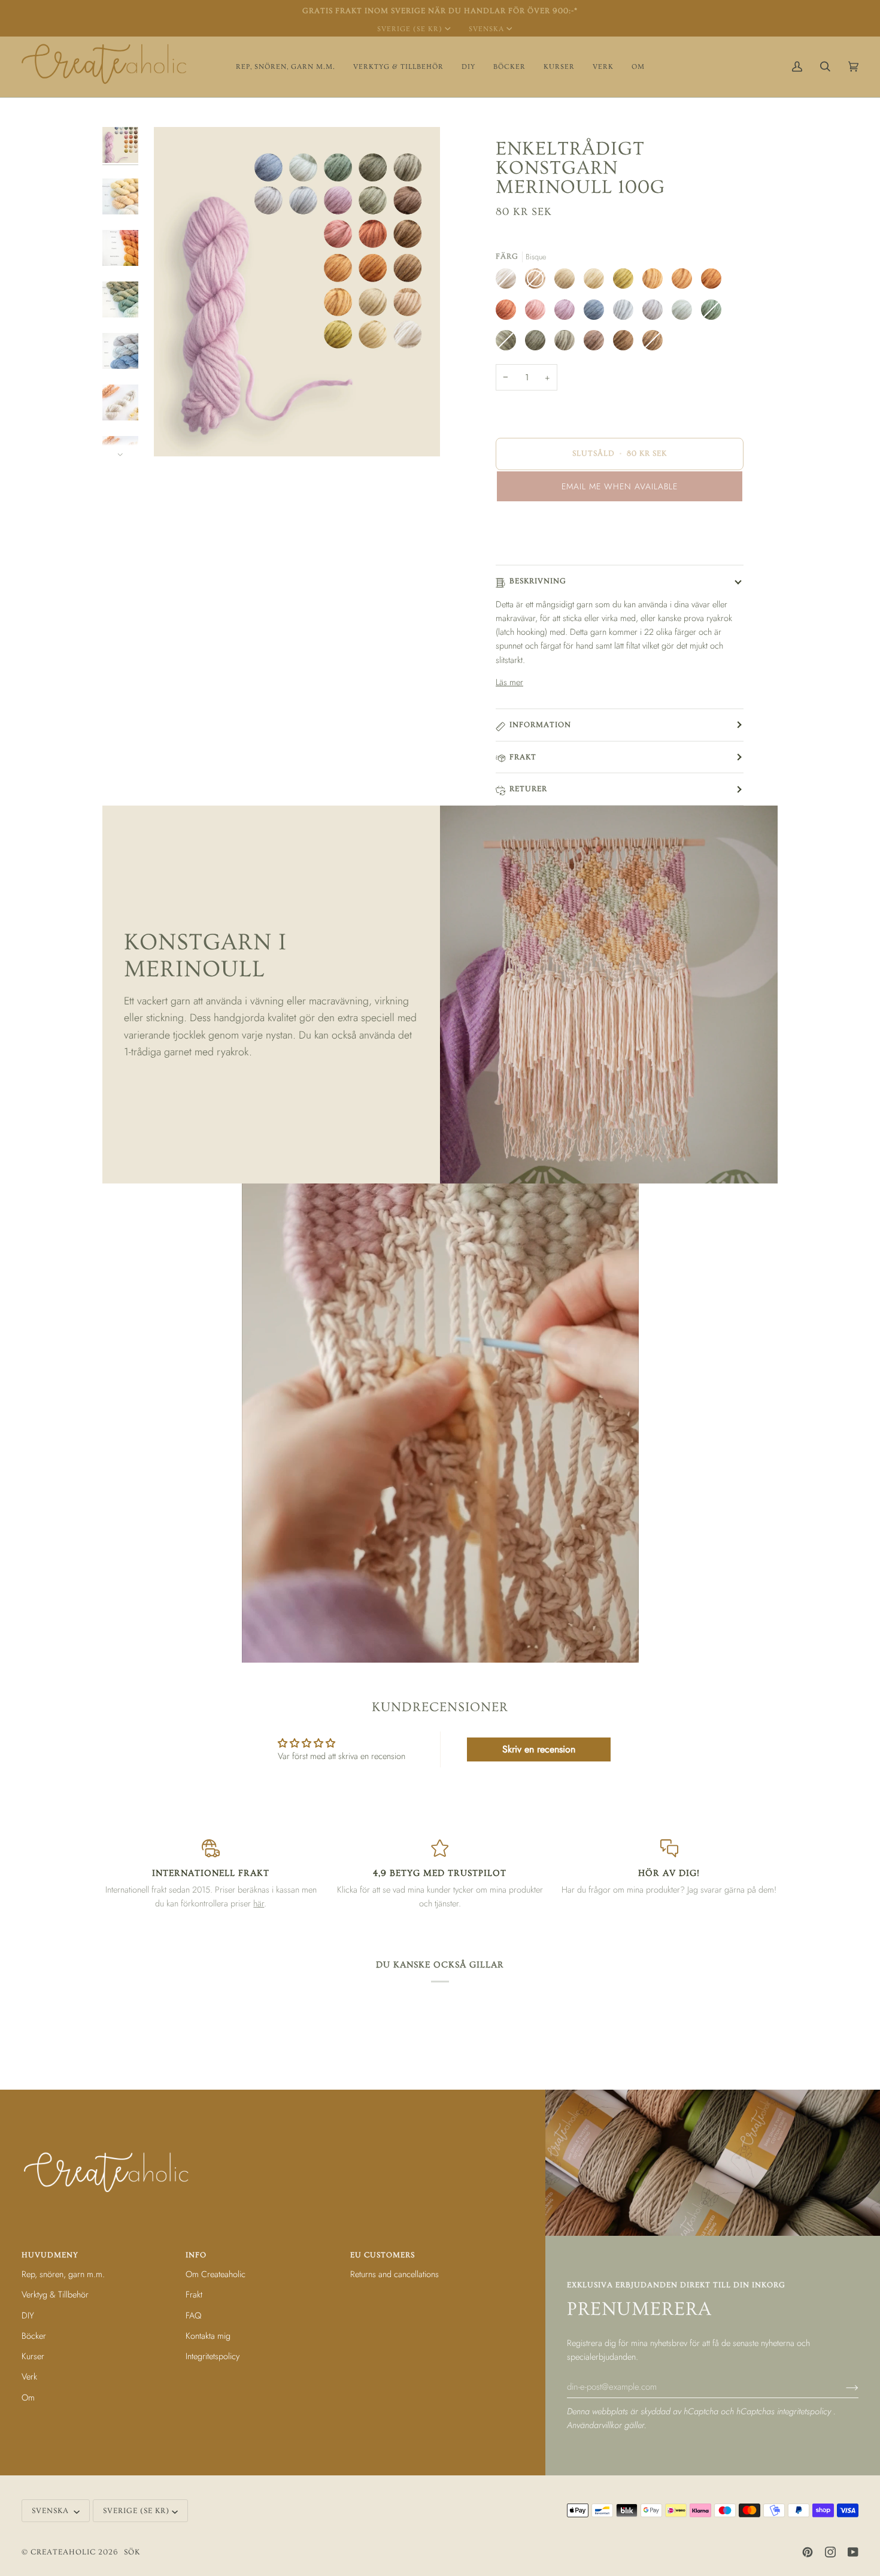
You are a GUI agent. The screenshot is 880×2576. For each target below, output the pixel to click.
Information (540, 725)
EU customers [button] (383, 2255)
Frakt (523, 757)
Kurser (33, 2356)
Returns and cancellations (395, 2274)
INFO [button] (196, 2255)
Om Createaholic (216, 2274)
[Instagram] (830, 2552)
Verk (29, 2376)
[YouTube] (853, 2552)
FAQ (193, 2315)
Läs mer (509, 682)
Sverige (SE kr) (410, 29)
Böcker (34, 2336)
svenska (486, 29)
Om (28, 2397)
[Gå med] (843, 2387)
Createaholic (63, 2552)
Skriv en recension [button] (539, 1749)
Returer (528, 789)
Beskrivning (538, 581)
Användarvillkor (596, 2425)
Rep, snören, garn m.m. (63, 2274)
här (259, 1903)
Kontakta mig (208, 2336)
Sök (132, 2552)
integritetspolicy (805, 2411)
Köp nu (620, 536)
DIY (28, 2315)
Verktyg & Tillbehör (55, 2294)
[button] (286, 67)
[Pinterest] (808, 2552)
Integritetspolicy (213, 2356)
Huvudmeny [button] (50, 2255)
